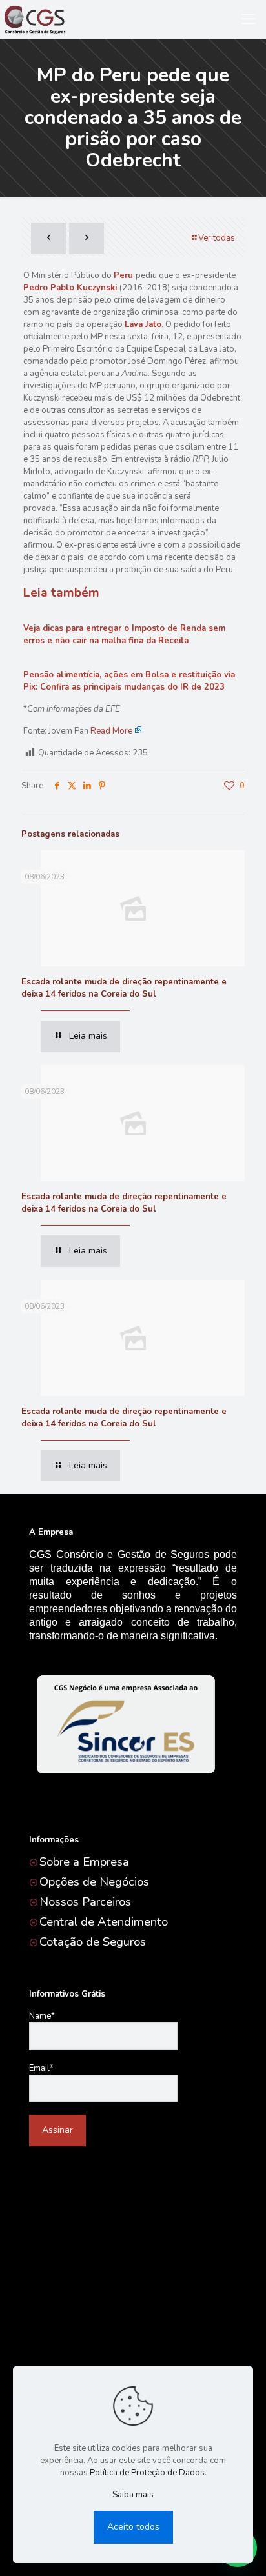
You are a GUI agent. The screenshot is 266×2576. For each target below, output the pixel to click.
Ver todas (217, 238)
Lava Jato (143, 324)
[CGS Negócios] (34, 19)
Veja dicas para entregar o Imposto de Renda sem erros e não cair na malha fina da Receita (124, 634)
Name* (42, 2016)
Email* (41, 2068)
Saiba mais (133, 2495)
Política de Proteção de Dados (147, 2473)
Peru (123, 275)
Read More (111, 731)
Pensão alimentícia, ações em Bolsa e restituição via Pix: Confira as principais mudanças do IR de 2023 (129, 681)
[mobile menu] (249, 19)
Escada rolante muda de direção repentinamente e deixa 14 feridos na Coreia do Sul (124, 988)
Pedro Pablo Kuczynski (70, 288)
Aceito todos (133, 2527)
